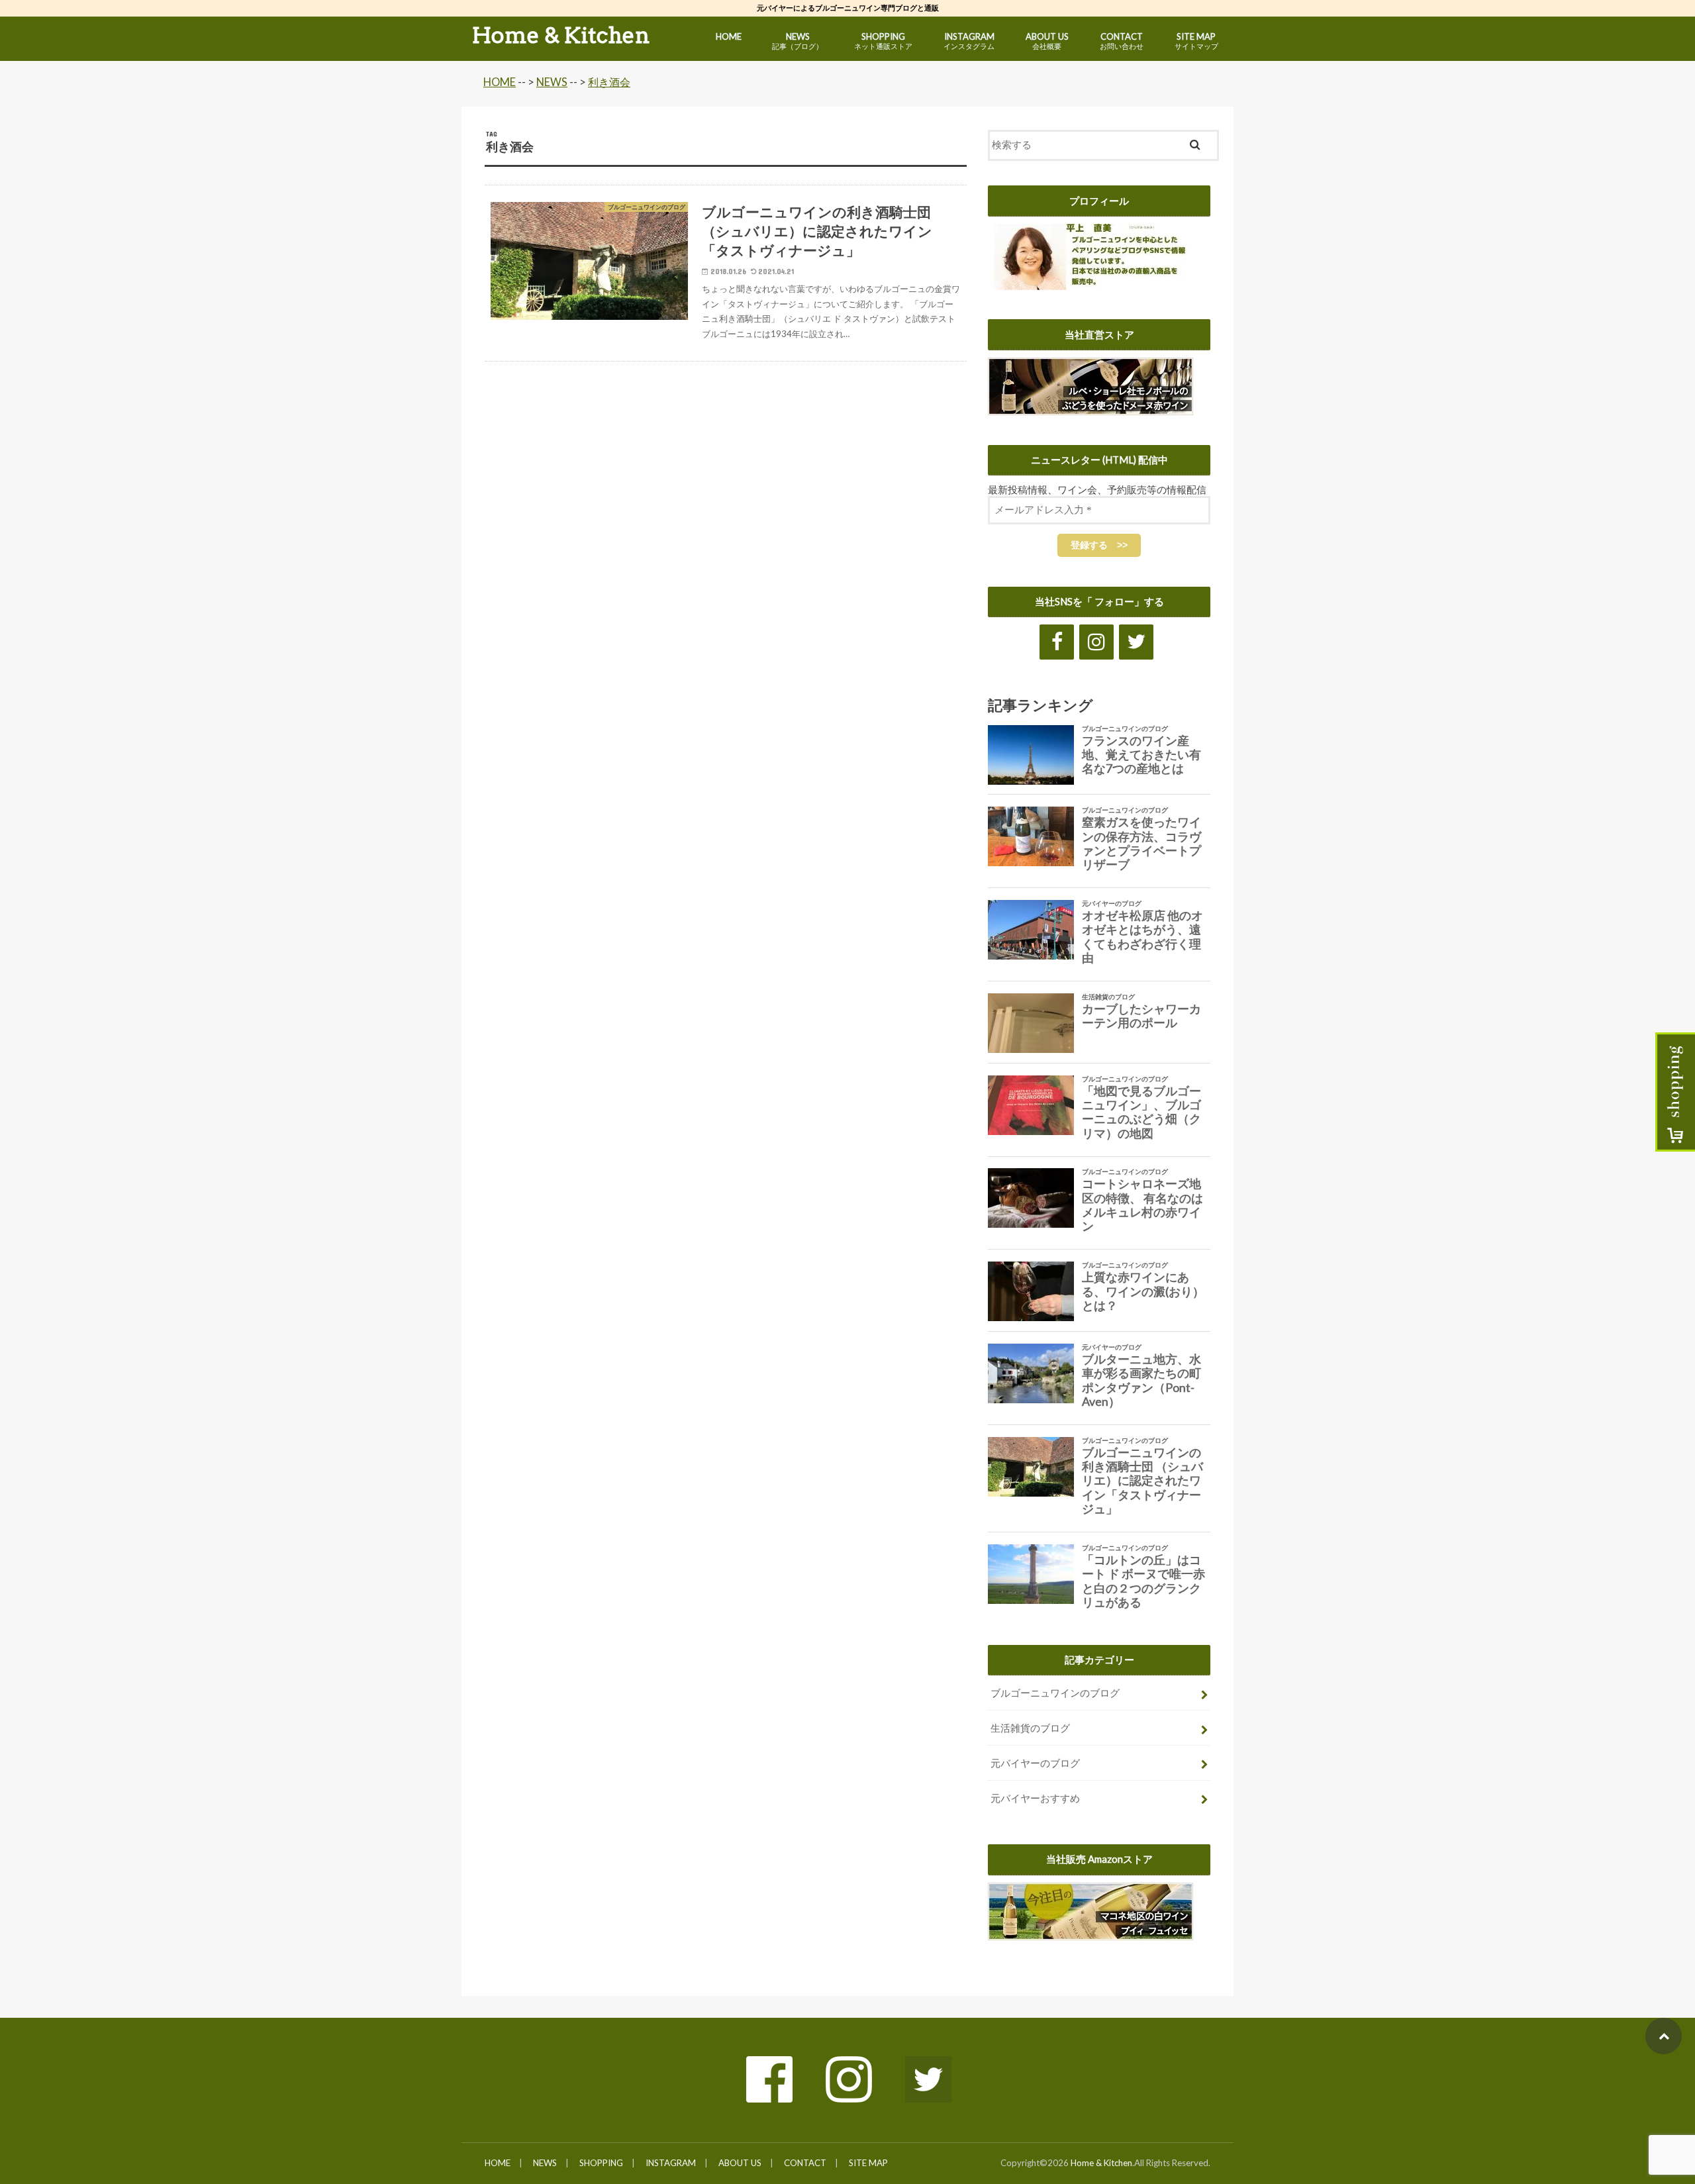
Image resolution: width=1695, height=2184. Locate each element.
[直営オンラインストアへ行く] (1090, 408)
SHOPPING (883, 41)
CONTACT (1122, 41)
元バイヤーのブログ (1035, 1763)
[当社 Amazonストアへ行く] (1090, 1933)
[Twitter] (1136, 642)
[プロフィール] (1093, 283)
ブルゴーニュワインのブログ (1055, 1693)
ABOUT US (1047, 41)
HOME (729, 36)
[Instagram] (1096, 642)
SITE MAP (1196, 41)
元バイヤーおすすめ (1035, 1798)
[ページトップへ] (1664, 2036)
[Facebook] (1057, 642)
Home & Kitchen (561, 35)
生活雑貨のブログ (1030, 1728)
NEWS (798, 41)
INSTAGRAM (969, 41)
